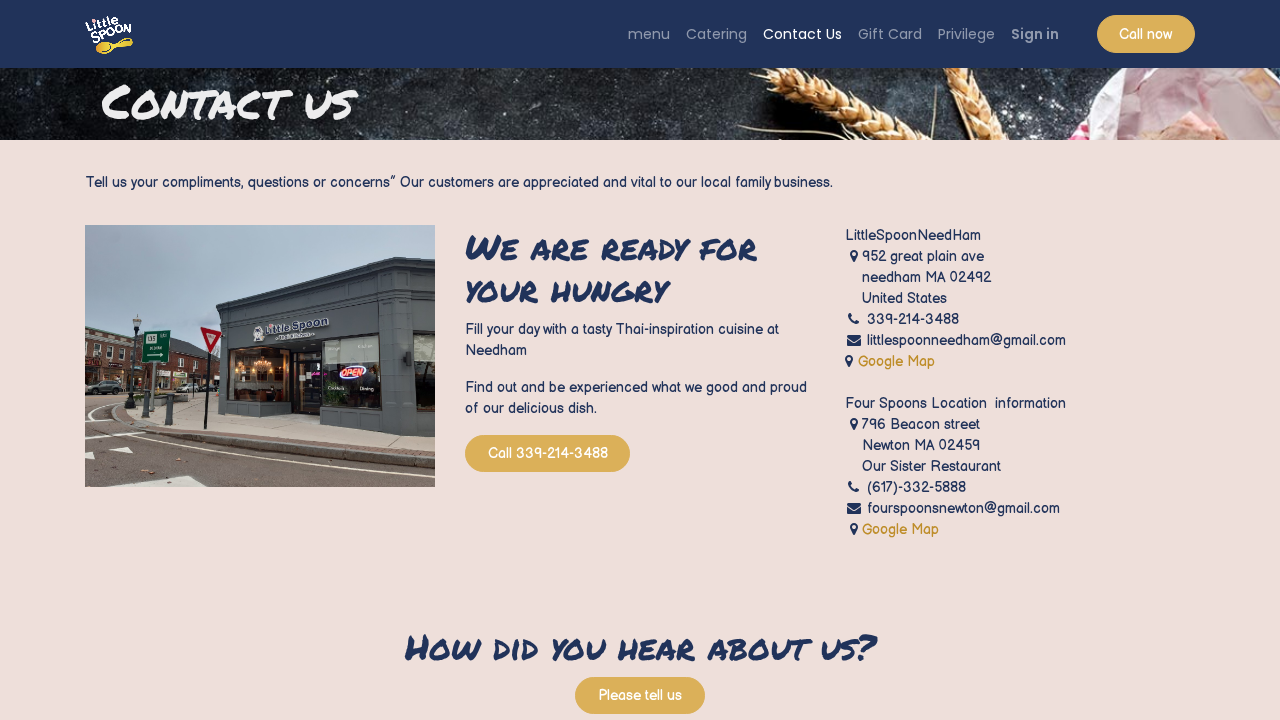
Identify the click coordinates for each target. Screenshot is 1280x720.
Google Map (896, 361)
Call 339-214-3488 (548, 453)
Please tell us (640, 695)
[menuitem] (649, 34)
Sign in (1035, 34)
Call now (1145, 34)
